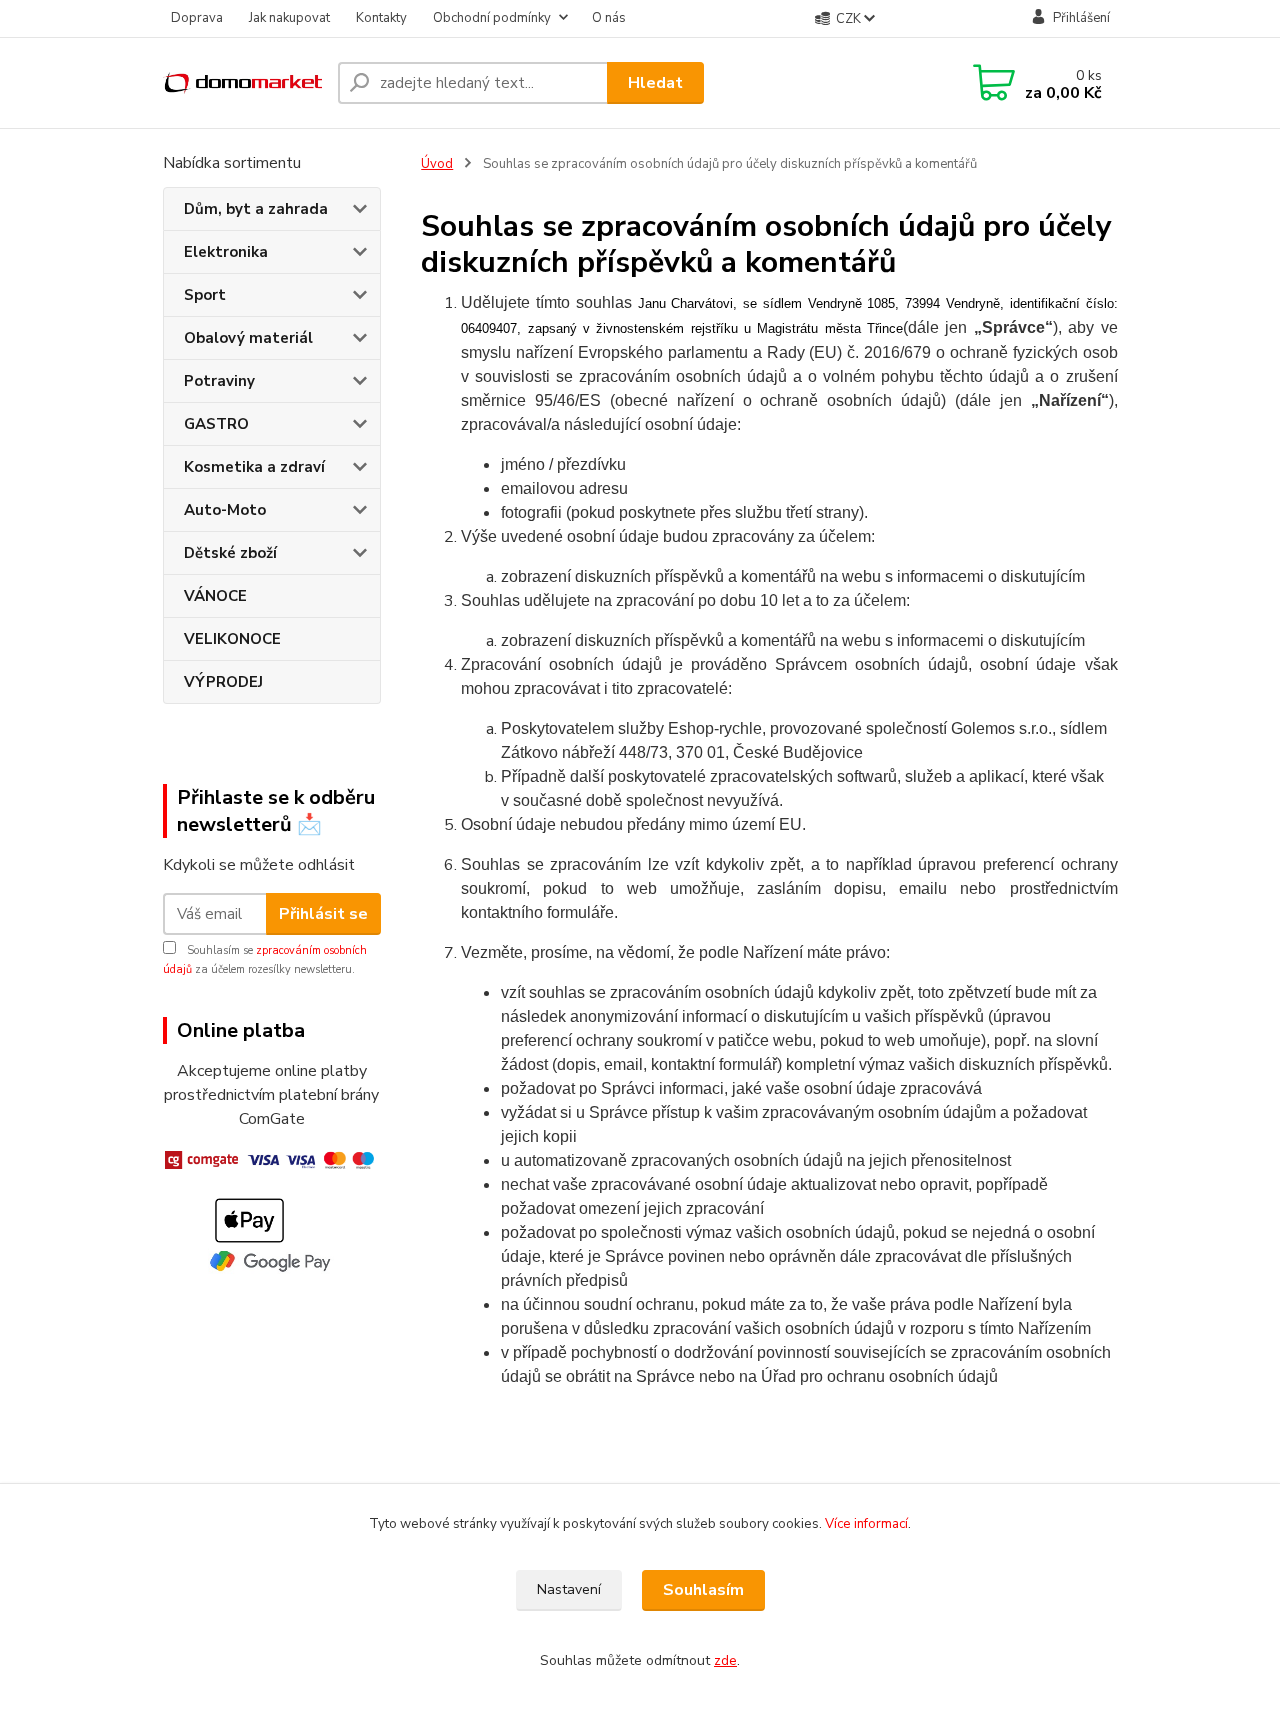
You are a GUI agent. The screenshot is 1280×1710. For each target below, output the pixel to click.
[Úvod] (242, 83)
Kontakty (381, 18)
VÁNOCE (215, 596)
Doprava (197, 18)
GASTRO (216, 424)
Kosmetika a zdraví (254, 467)
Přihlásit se (323, 914)
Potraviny (219, 381)
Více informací (866, 1524)
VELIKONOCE (232, 639)
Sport (205, 295)
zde (725, 1660)
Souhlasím (703, 1590)
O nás (609, 18)
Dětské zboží (230, 553)
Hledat (655, 83)
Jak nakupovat (289, 18)
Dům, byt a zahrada (256, 209)
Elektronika (226, 252)
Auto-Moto (225, 510)
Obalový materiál (248, 338)
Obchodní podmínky (492, 18)
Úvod (437, 164)
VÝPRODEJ (223, 682)
